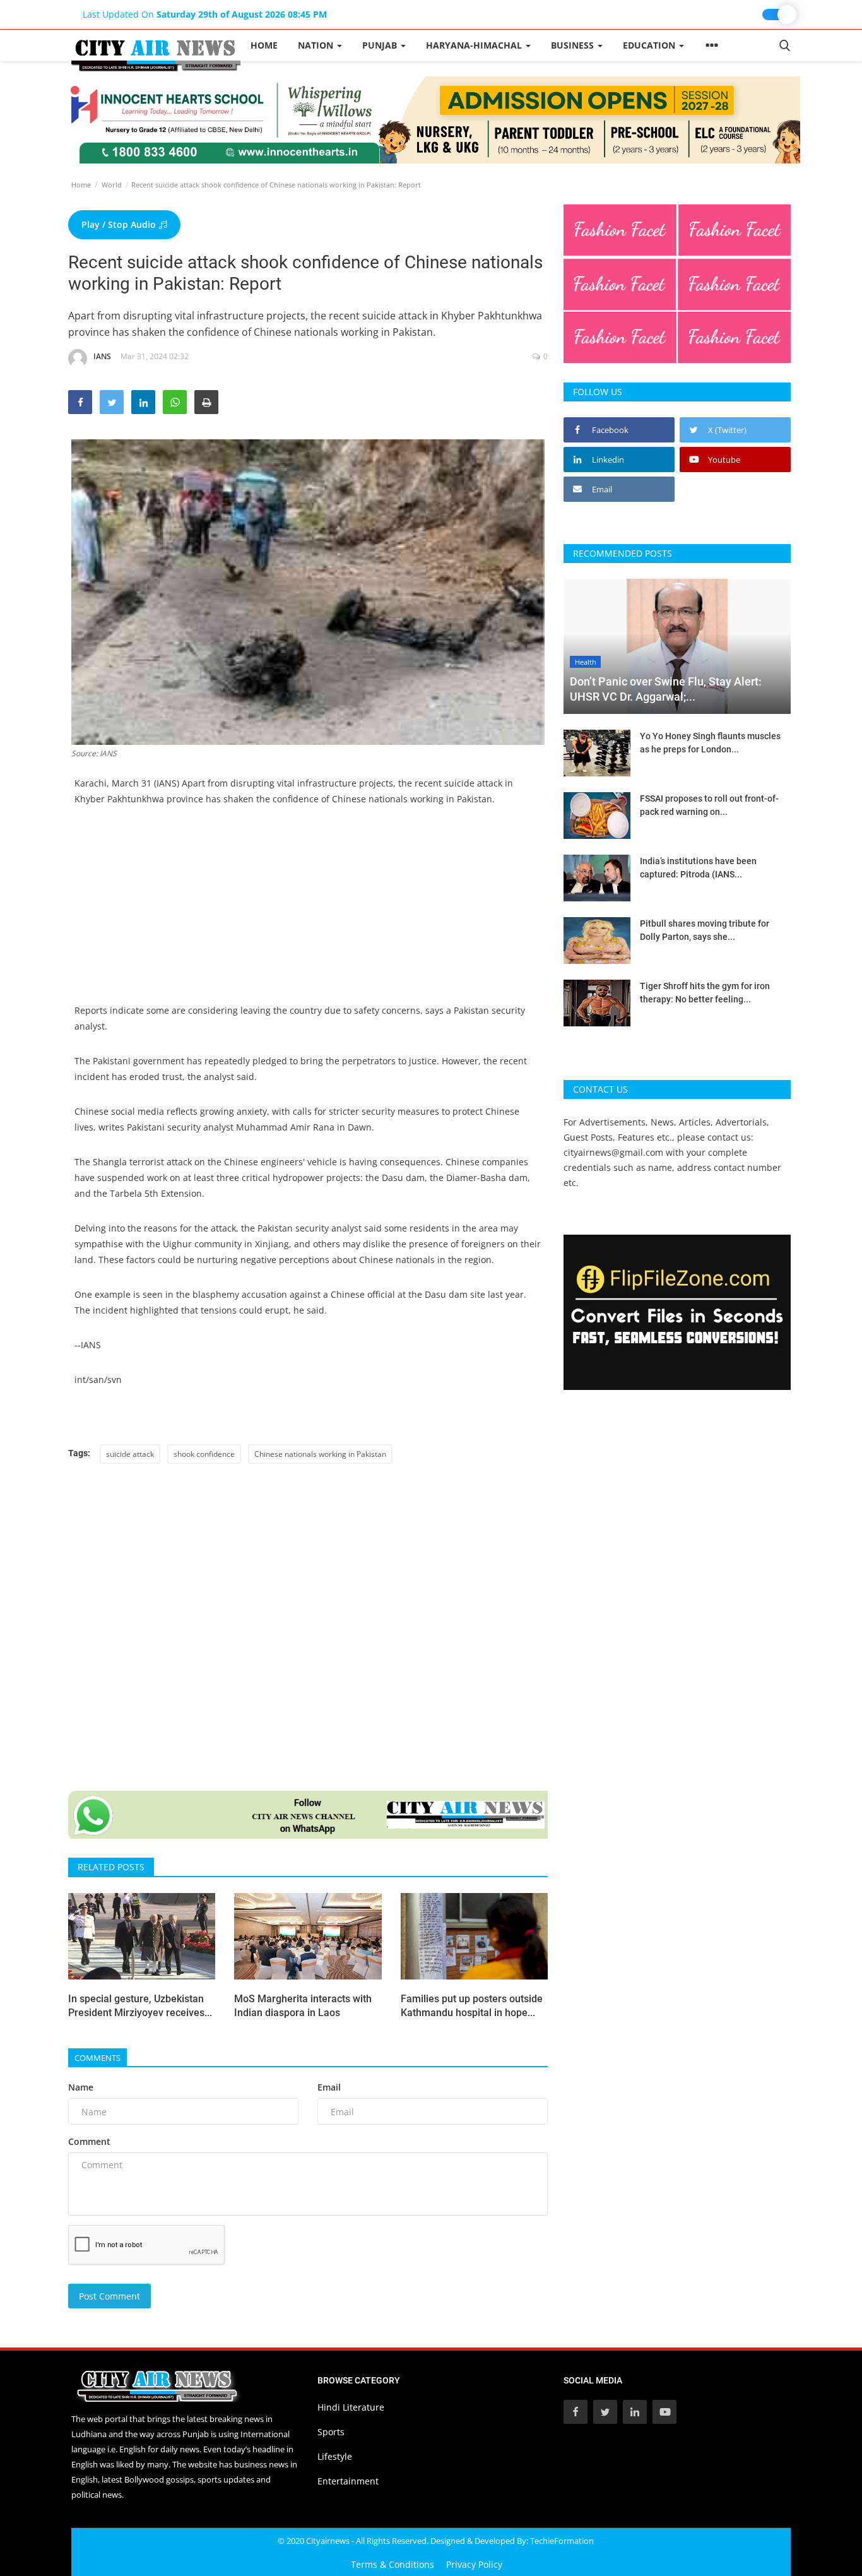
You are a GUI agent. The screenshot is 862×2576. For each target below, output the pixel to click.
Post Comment (109, 2296)
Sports (331, 2432)
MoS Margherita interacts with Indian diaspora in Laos (303, 2006)
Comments (97, 2058)
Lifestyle (335, 2456)
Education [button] (650, 45)
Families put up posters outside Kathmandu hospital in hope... (472, 2006)
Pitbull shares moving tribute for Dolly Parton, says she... (705, 930)
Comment (89, 2141)
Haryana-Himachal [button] (475, 45)
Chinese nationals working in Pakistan (320, 1454)
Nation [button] (317, 45)
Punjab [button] (381, 45)
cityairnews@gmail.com (613, 1152)
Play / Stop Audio (120, 224)
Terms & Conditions (393, 2564)
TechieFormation (562, 2541)
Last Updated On (205, 14)
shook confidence (204, 1454)
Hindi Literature (351, 2407)
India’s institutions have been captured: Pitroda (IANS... (698, 868)
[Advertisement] (308, 914)
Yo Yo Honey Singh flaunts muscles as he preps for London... (710, 743)
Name (81, 2087)
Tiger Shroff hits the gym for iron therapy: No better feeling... (705, 993)
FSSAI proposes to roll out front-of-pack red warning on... (709, 805)
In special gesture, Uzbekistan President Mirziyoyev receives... (140, 2006)
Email (329, 2087)
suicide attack (130, 1454)
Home (264, 45)
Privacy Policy (474, 2564)
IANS (102, 356)
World (112, 185)
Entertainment (348, 2481)
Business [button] (574, 45)
